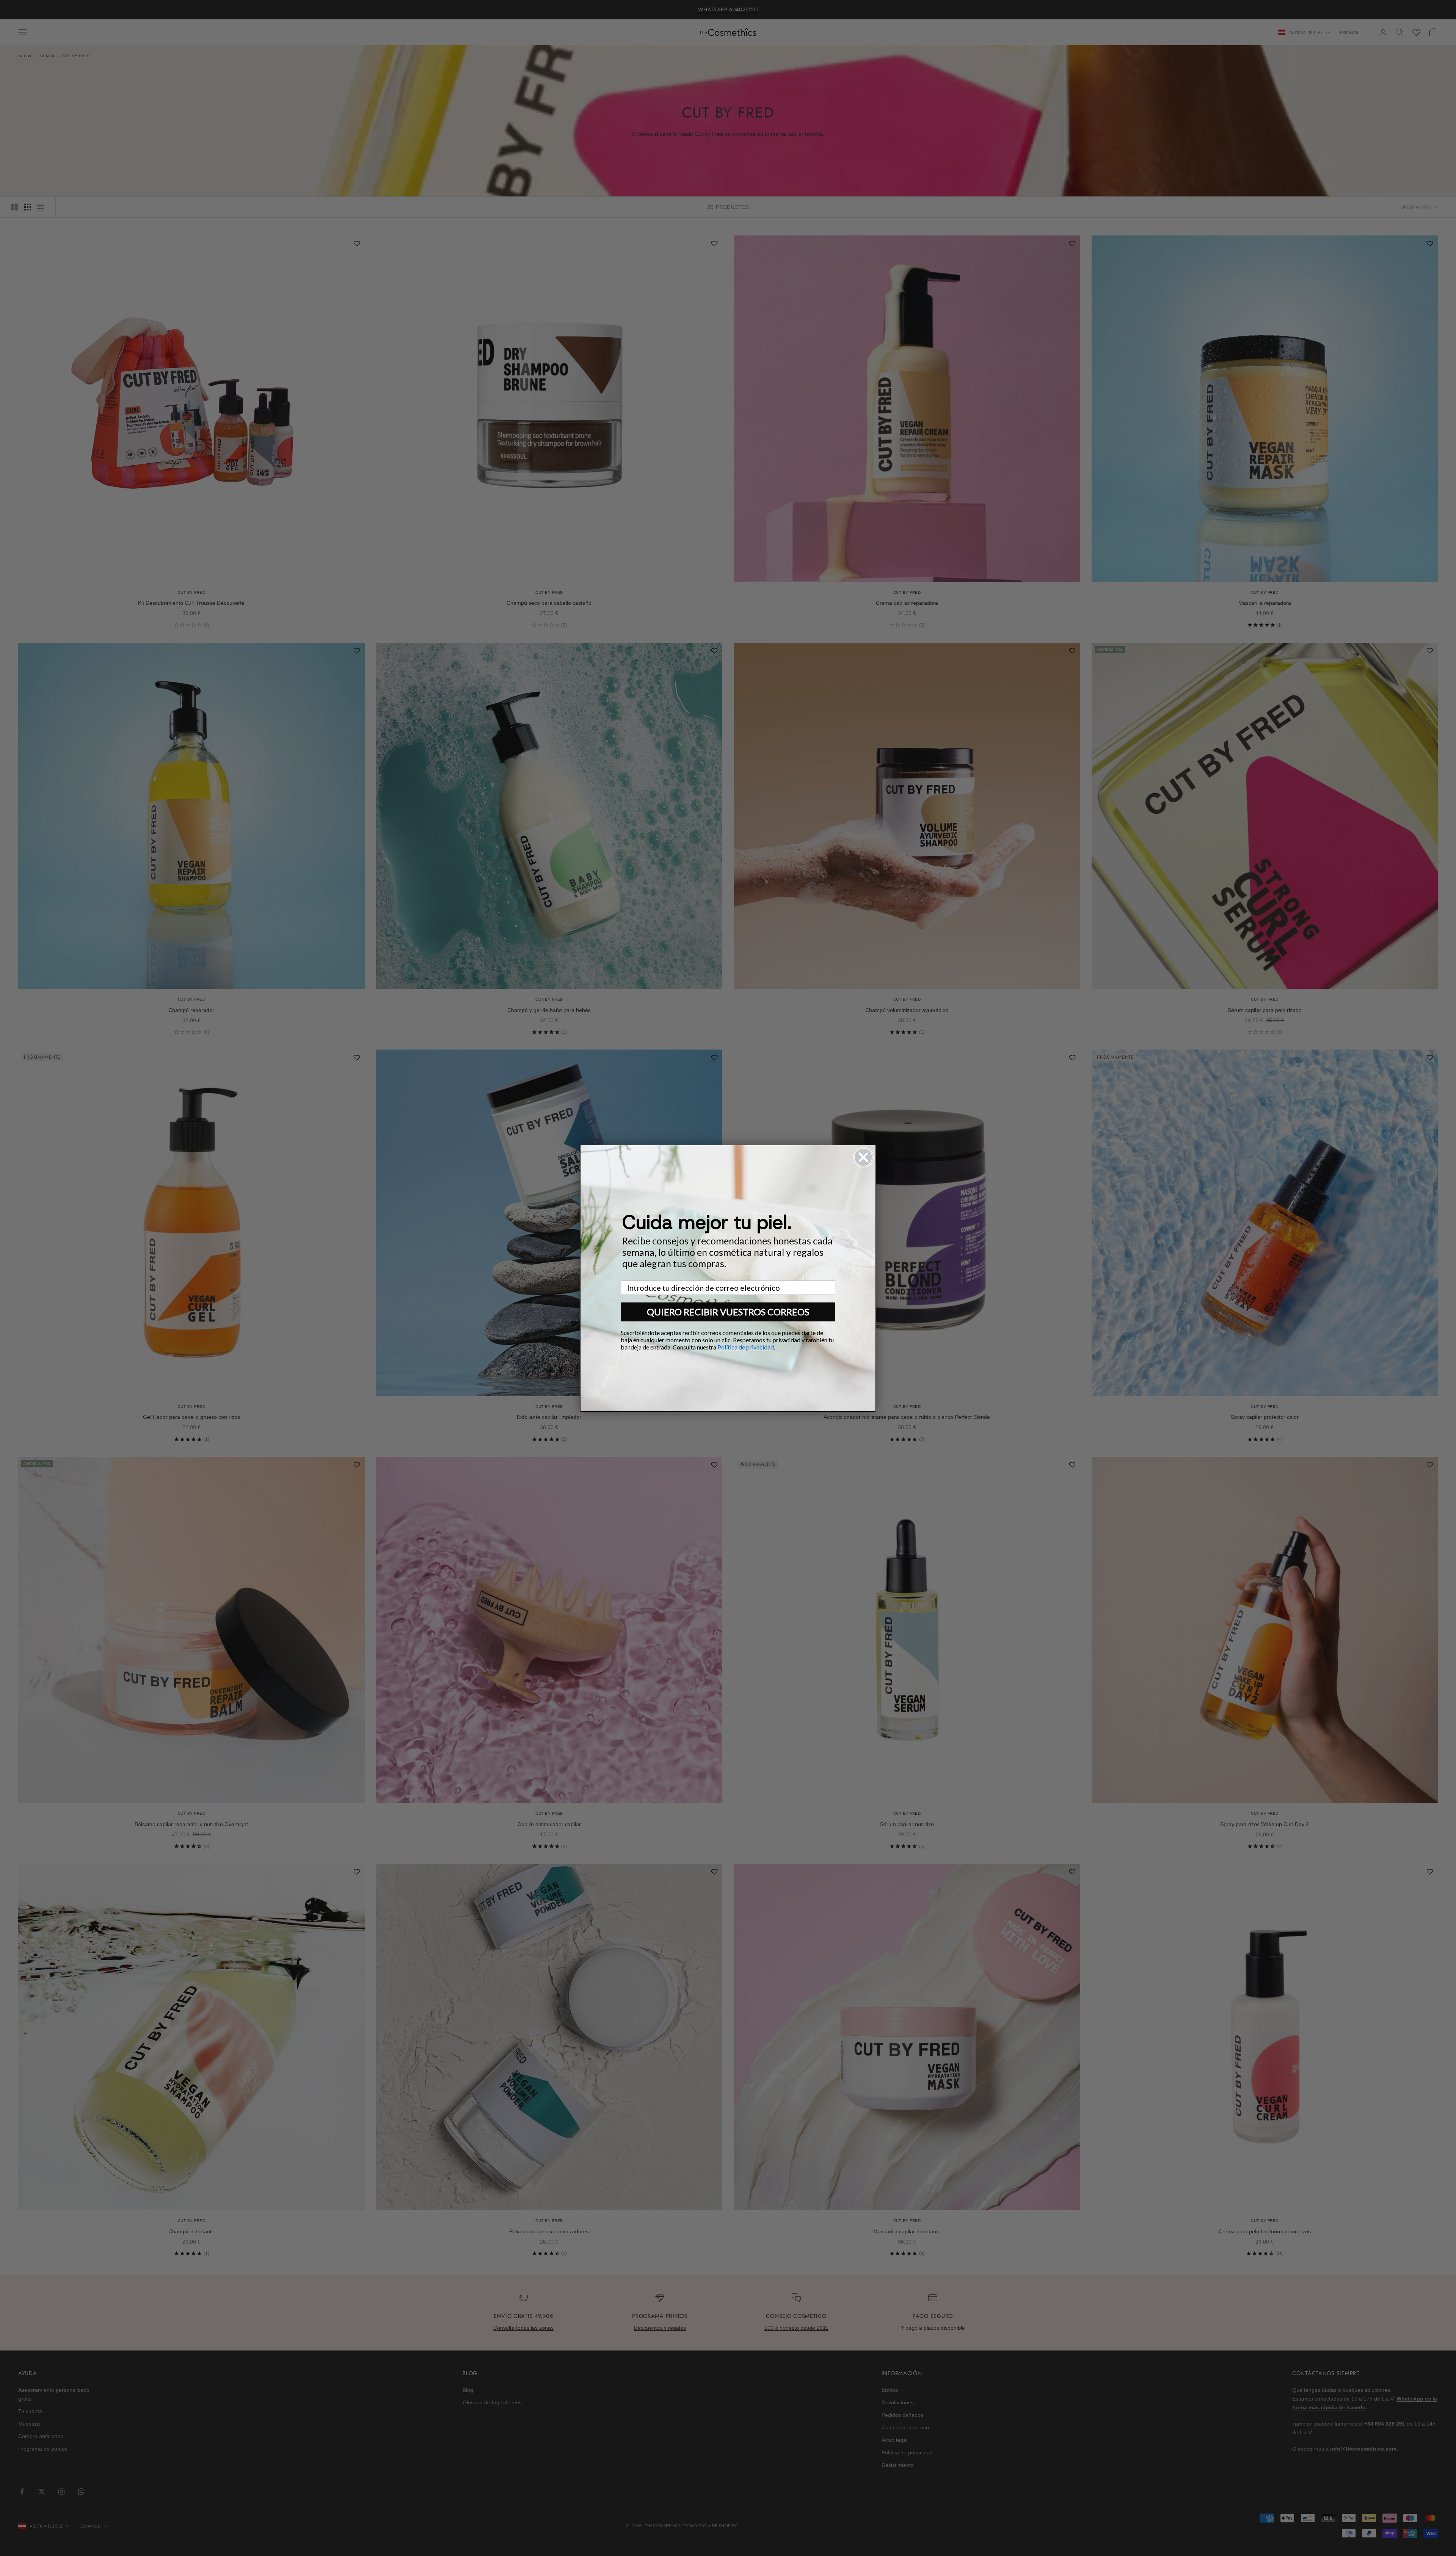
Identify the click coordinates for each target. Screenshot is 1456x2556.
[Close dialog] (863, 1157)
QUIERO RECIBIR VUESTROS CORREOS (728, 1312)
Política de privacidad (746, 1347)
